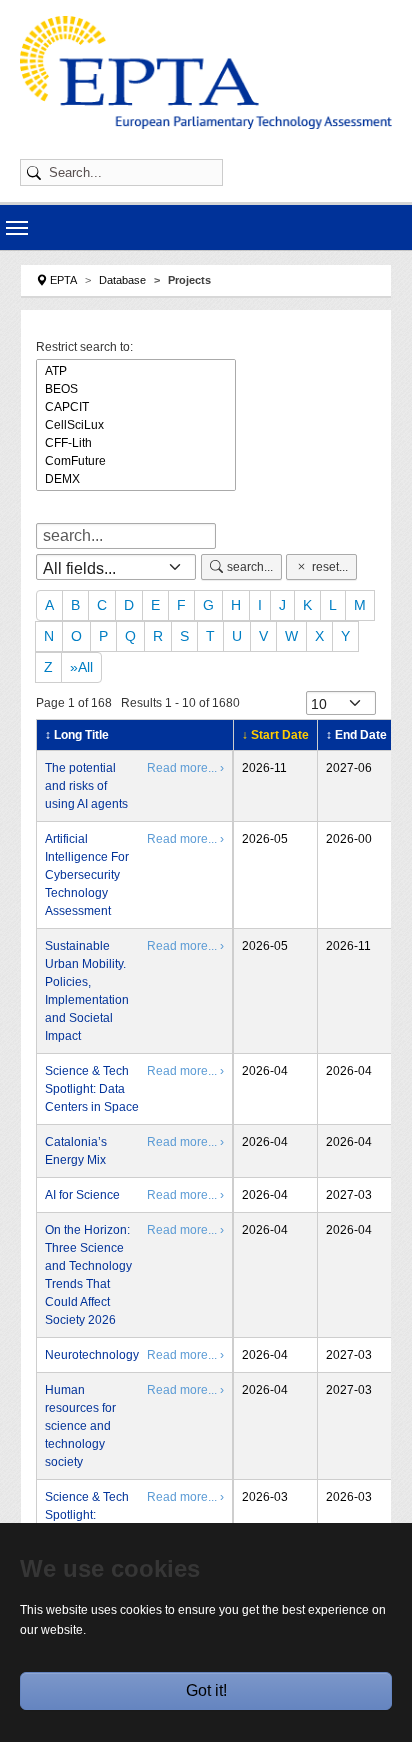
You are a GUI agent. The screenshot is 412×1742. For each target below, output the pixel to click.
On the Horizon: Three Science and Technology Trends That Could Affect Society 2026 (88, 1275)
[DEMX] (136, 479)
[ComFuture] (136, 461)
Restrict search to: (84, 347)
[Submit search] (37, 172)
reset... (330, 567)
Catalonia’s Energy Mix (76, 1151)
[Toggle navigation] (17, 228)
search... (250, 567)
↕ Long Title (77, 735)
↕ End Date (356, 735)
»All (81, 667)
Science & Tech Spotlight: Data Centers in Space (92, 1089)
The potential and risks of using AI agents (86, 786)
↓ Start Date (275, 735)
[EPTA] (206, 72)
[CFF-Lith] (136, 443)
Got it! (206, 1690)
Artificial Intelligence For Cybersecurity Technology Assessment (87, 875)
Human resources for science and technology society (80, 1426)
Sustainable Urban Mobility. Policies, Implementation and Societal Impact (87, 991)
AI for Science (82, 1195)
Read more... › (185, 768)
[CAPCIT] (136, 407)
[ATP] (136, 371)
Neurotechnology (92, 1355)
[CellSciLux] (136, 425)
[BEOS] (136, 389)
